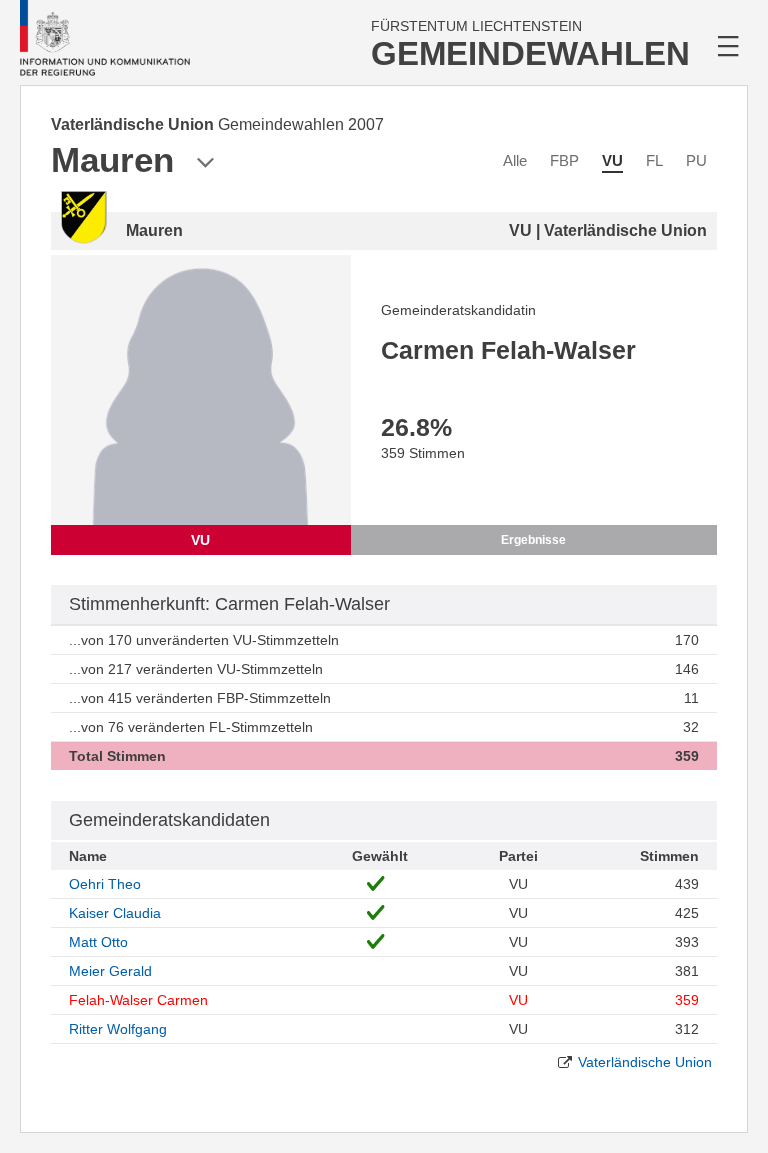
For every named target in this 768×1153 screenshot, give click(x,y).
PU (696, 160)
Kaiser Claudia (115, 913)
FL (654, 160)
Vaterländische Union (645, 1062)
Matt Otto (98, 942)
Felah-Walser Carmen (138, 1000)
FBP (564, 160)
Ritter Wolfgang (118, 1029)
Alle (515, 160)
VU (612, 160)
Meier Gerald (110, 971)
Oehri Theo (105, 884)
